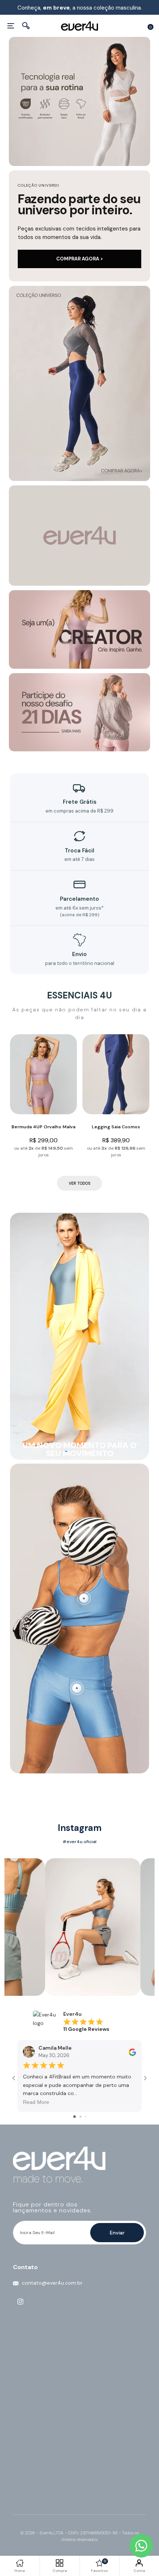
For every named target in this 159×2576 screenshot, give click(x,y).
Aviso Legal (26, 2418)
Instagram (80, 1828)
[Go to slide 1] (75, 2117)
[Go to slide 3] (86, 2117)
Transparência (30, 2426)
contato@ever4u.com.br (52, 2283)
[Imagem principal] (79, 101)
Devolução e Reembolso (43, 2410)
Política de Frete (33, 2402)
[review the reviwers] (132, 2052)
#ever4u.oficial (79, 1842)
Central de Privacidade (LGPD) (50, 2433)
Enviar (117, 2233)
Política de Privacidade (40, 2387)
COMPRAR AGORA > (80, 259)
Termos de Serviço (36, 2395)
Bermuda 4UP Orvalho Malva (43, 1127)
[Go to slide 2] (80, 2117)
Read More (36, 2102)
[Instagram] (20, 2302)
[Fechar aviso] (149, 8)
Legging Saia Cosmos (116, 1127)
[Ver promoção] (79, 383)
